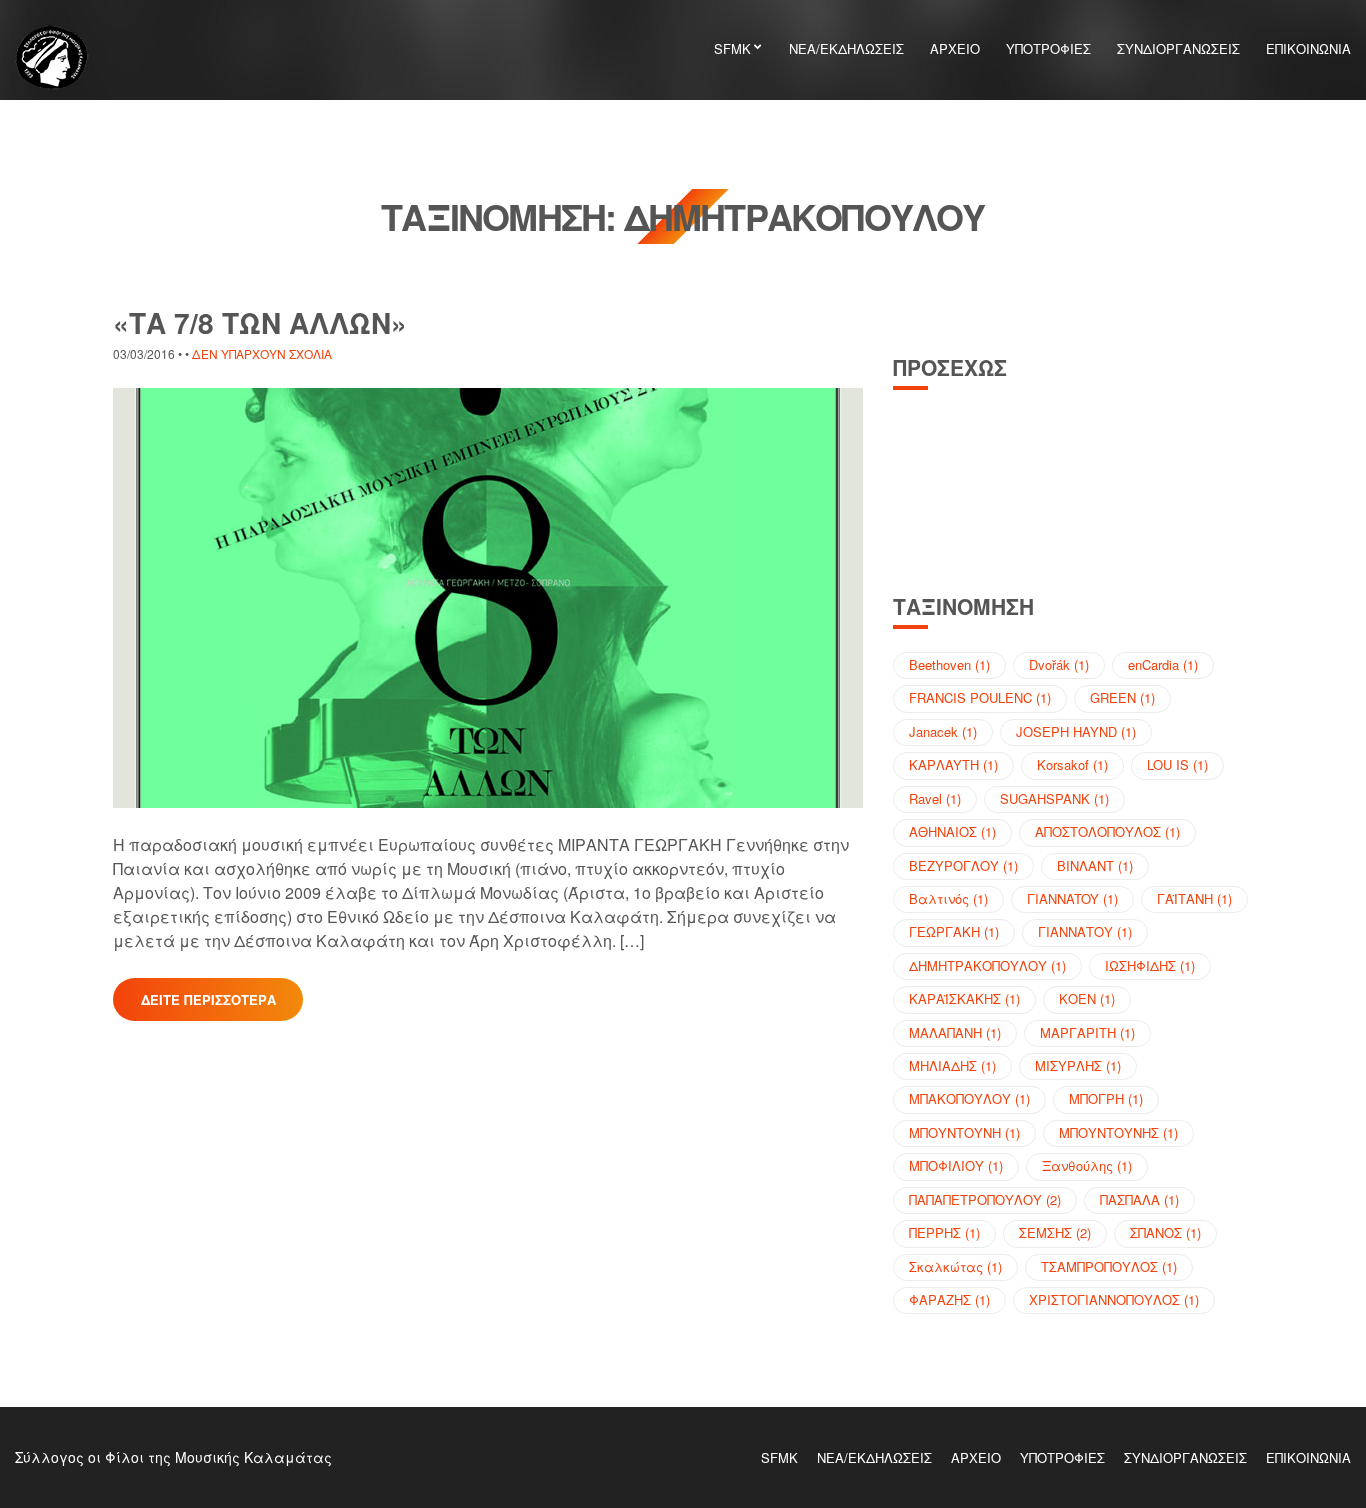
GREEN (1122, 697)
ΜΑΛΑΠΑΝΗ (955, 1032)
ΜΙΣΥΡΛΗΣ (1078, 1065)
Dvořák (1059, 664)
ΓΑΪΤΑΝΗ (1194, 898)
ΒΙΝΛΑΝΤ (1095, 865)
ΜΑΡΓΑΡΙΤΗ (1087, 1032)
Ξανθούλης (1087, 1165)
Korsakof (1072, 764)
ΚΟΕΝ (1087, 998)
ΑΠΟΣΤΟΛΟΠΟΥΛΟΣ (1107, 831)
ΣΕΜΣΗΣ (1055, 1232)
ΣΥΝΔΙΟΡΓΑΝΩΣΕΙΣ (1178, 48)
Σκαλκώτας (955, 1266)
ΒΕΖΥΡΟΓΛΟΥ (963, 865)
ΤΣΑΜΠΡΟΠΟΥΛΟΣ (1109, 1266)
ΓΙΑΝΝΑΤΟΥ (1085, 931)
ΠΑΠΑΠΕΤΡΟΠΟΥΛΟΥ (985, 1199)
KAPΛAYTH (953, 764)
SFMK (732, 48)
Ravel (935, 798)
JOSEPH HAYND (1076, 731)
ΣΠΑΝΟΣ (1165, 1232)
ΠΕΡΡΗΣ (944, 1232)
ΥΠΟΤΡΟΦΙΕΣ (1048, 48)
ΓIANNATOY (1072, 898)
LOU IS (1177, 764)
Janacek (943, 731)
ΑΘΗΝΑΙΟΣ (952, 831)
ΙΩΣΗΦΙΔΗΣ (1150, 965)
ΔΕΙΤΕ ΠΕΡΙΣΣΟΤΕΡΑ (208, 999)
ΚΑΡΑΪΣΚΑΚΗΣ (964, 998)
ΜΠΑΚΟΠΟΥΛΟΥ (969, 1098)
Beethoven (949, 664)
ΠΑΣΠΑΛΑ (1139, 1199)
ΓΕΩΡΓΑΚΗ (954, 931)
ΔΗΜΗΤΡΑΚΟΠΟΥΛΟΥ (987, 965)
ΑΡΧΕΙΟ (955, 48)
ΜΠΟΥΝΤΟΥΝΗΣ (1118, 1132)
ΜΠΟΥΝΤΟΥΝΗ (964, 1132)
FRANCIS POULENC (980, 697)
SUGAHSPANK (1054, 798)
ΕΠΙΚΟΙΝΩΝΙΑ (1308, 48)
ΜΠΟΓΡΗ (1106, 1098)
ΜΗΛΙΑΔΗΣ (952, 1065)
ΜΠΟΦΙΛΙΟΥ (956, 1165)
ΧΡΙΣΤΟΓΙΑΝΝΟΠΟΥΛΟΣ (1114, 1299)
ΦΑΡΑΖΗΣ (949, 1299)
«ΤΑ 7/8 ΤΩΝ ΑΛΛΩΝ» (260, 322)
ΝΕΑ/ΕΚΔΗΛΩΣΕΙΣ (846, 48)
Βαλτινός (948, 898)
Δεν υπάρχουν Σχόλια (262, 353)
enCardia (1163, 664)
